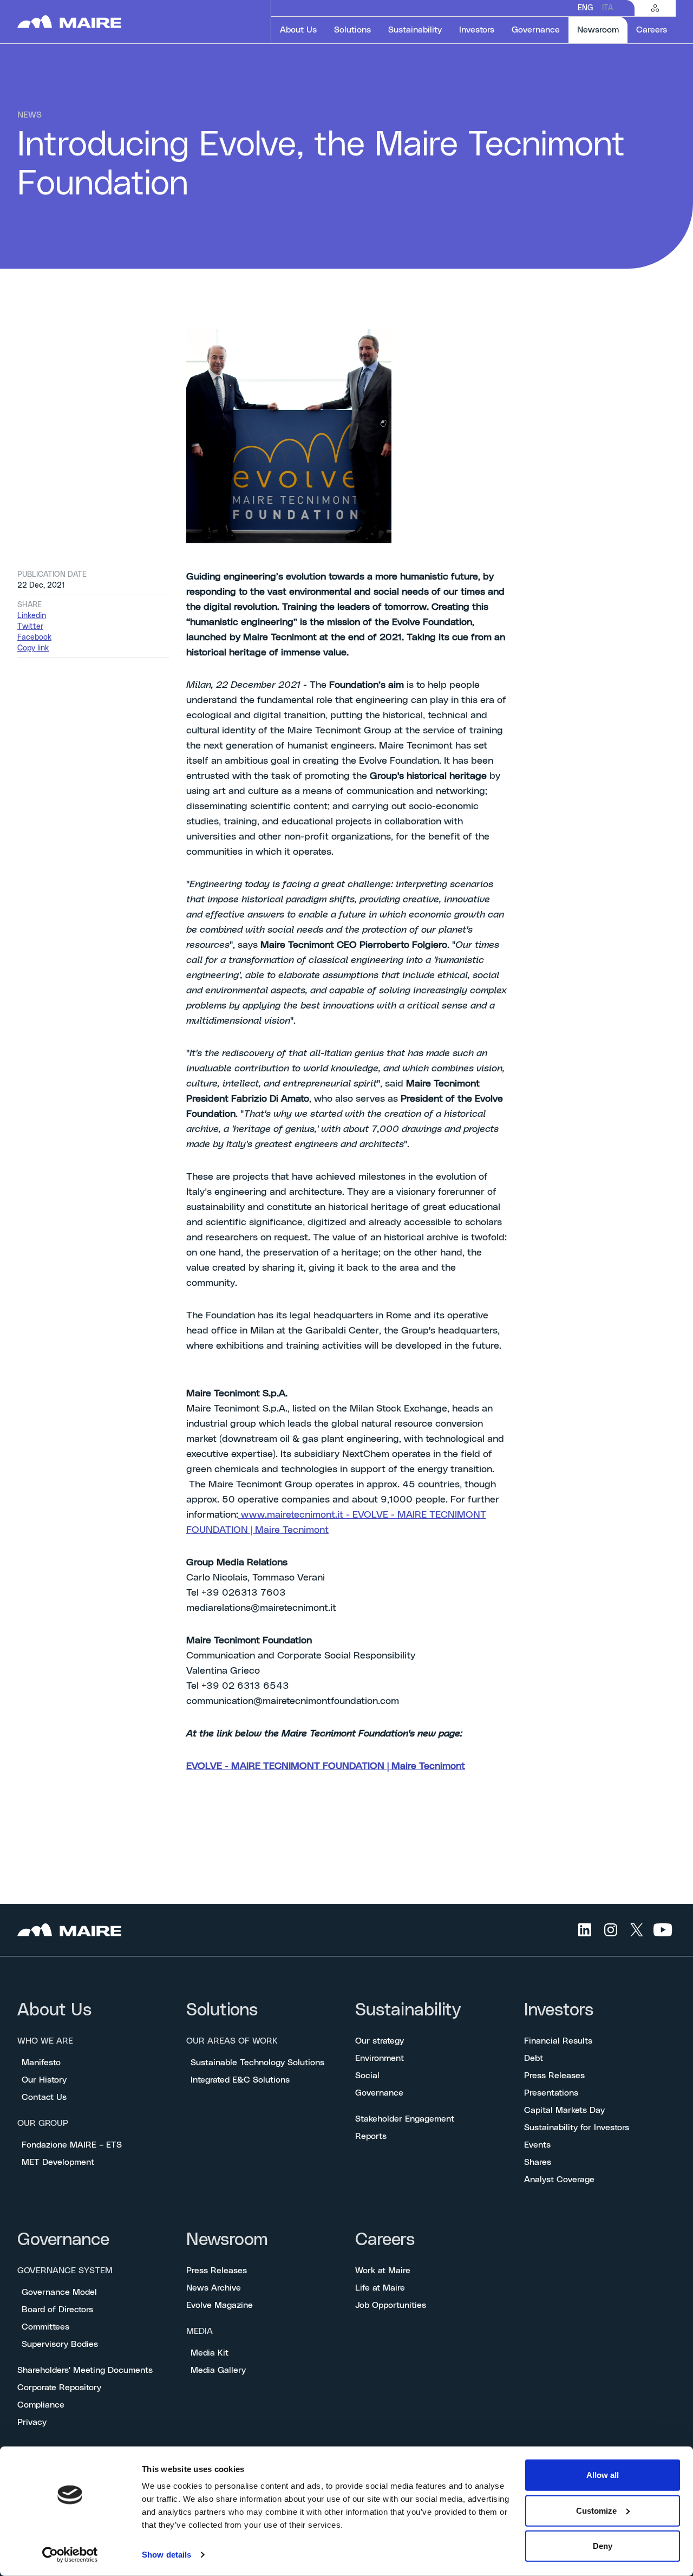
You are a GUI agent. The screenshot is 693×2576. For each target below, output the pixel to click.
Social (367, 2076)
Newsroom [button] (602, 30)
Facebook (34, 638)
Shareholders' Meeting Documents (85, 2370)
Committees (45, 2327)
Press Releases (554, 2076)
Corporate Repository (59, 2388)
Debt (534, 2058)
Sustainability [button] (415, 30)
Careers (385, 2240)
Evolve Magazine (220, 2305)
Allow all (603, 2475)
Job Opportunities (391, 2305)
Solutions (222, 2010)
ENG (586, 8)
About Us (54, 2010)
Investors (559, 2010)
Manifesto (41, 2063)
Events (537, 2145)
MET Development (58, 2162)
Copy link (33, 648)
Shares (538, 2162)
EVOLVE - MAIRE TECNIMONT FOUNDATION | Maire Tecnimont (326, 1766)
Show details (166, 2555)
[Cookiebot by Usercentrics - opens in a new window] (70, 2555)
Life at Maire (380, 2288)
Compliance (41, 2405)
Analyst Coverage (559, 2180)
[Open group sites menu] (655, 8)
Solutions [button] (352, 30)
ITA (607, 8)
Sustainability (408, 2010)
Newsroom (227, 2240)
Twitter (30, 627)
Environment (380, 2058)
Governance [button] (536, 30)
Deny (603, 2546)
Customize (596, 2510)
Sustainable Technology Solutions (257, 2063)
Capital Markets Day (564, 2110)
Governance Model (59, 2292)
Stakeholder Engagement (405, 2119)
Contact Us (44, 2097)
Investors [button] (477, 30)
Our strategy (380, 2041)
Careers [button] (652, 30)
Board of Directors (57, 2310)
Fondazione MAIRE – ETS (72, 2145)
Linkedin (32, 616)
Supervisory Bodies (60, 2344)
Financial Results (558, 2041)
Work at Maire (383, 2271)
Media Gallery (218, 2370)
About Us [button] (298, 30)
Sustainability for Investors (577, 2128)
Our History (44, 2080)
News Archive (214, 2288)
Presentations (551, 2093)
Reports (371, 2136)
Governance (379, 2093)
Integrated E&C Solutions (240, 2080)
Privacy (32, 2422)
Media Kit (210, 2353)
